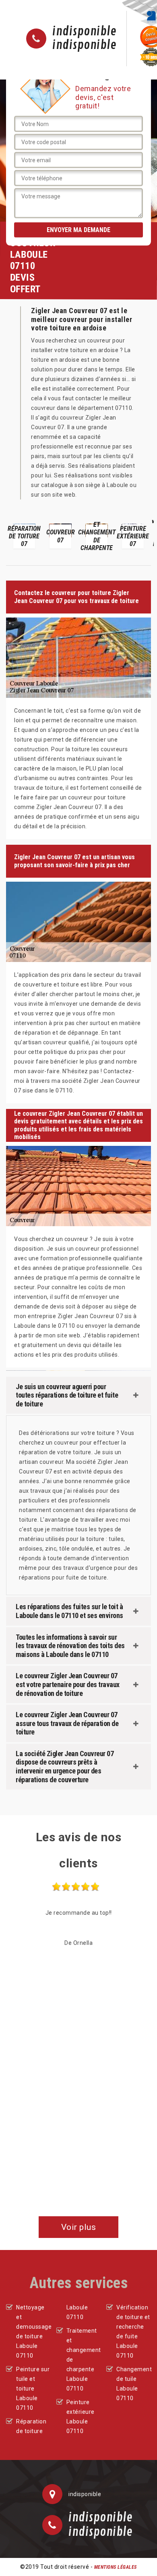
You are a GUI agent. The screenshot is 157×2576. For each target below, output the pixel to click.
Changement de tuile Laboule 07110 (134, 2384)
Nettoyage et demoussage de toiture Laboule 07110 (33, 2331)
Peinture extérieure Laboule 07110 (81, 2417)
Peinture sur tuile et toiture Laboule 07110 (33, 2389)
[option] (24, 536)
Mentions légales (116, 2567)
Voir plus (79, 2227)
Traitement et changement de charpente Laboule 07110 (84, 2360)
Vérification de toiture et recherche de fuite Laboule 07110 (133, 2331)
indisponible (84, 32)
